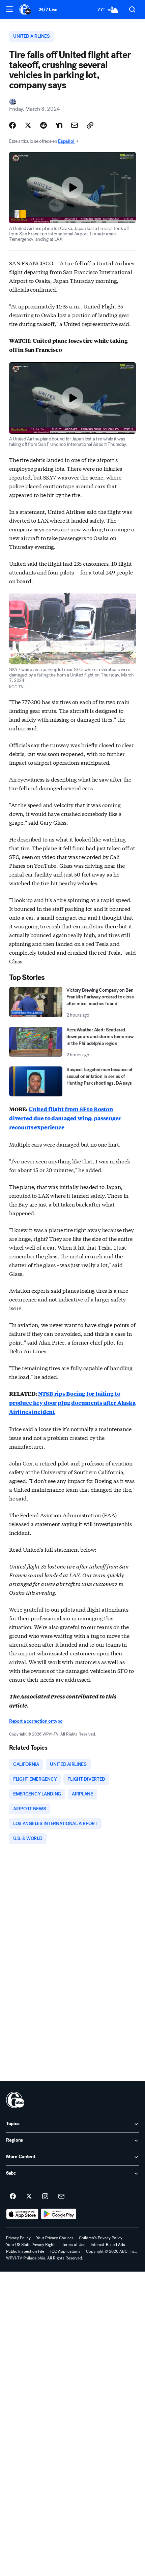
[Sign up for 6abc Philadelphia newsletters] (61, 2197)
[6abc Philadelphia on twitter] (29, 2197)
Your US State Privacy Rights (31, 2245)
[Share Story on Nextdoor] (59, 125)
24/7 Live (48, 10)
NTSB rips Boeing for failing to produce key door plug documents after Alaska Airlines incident (72, 1403)
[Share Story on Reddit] (43, 125)
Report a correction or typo (36, 1721)
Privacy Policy (18, 2238)
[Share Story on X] (28, 125)
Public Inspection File (25, 2251)
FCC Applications (65, 2251)
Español (66, 141)
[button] (9, 9)
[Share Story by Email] (75, 125)
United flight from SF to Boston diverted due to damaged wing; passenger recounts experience (65, 1118)
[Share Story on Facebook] (12, 125)
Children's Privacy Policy (101, 2238)
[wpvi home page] (15, 2100)
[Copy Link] (90, 125)
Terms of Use (74, 2245)
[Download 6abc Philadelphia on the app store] (22, 2214)
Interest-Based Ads (108, 2245)
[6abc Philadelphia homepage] (25, 9)
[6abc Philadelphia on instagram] (45, 2197)
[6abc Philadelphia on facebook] (13, 2197)
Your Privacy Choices (55, 2238)
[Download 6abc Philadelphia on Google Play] (59, 2214)
